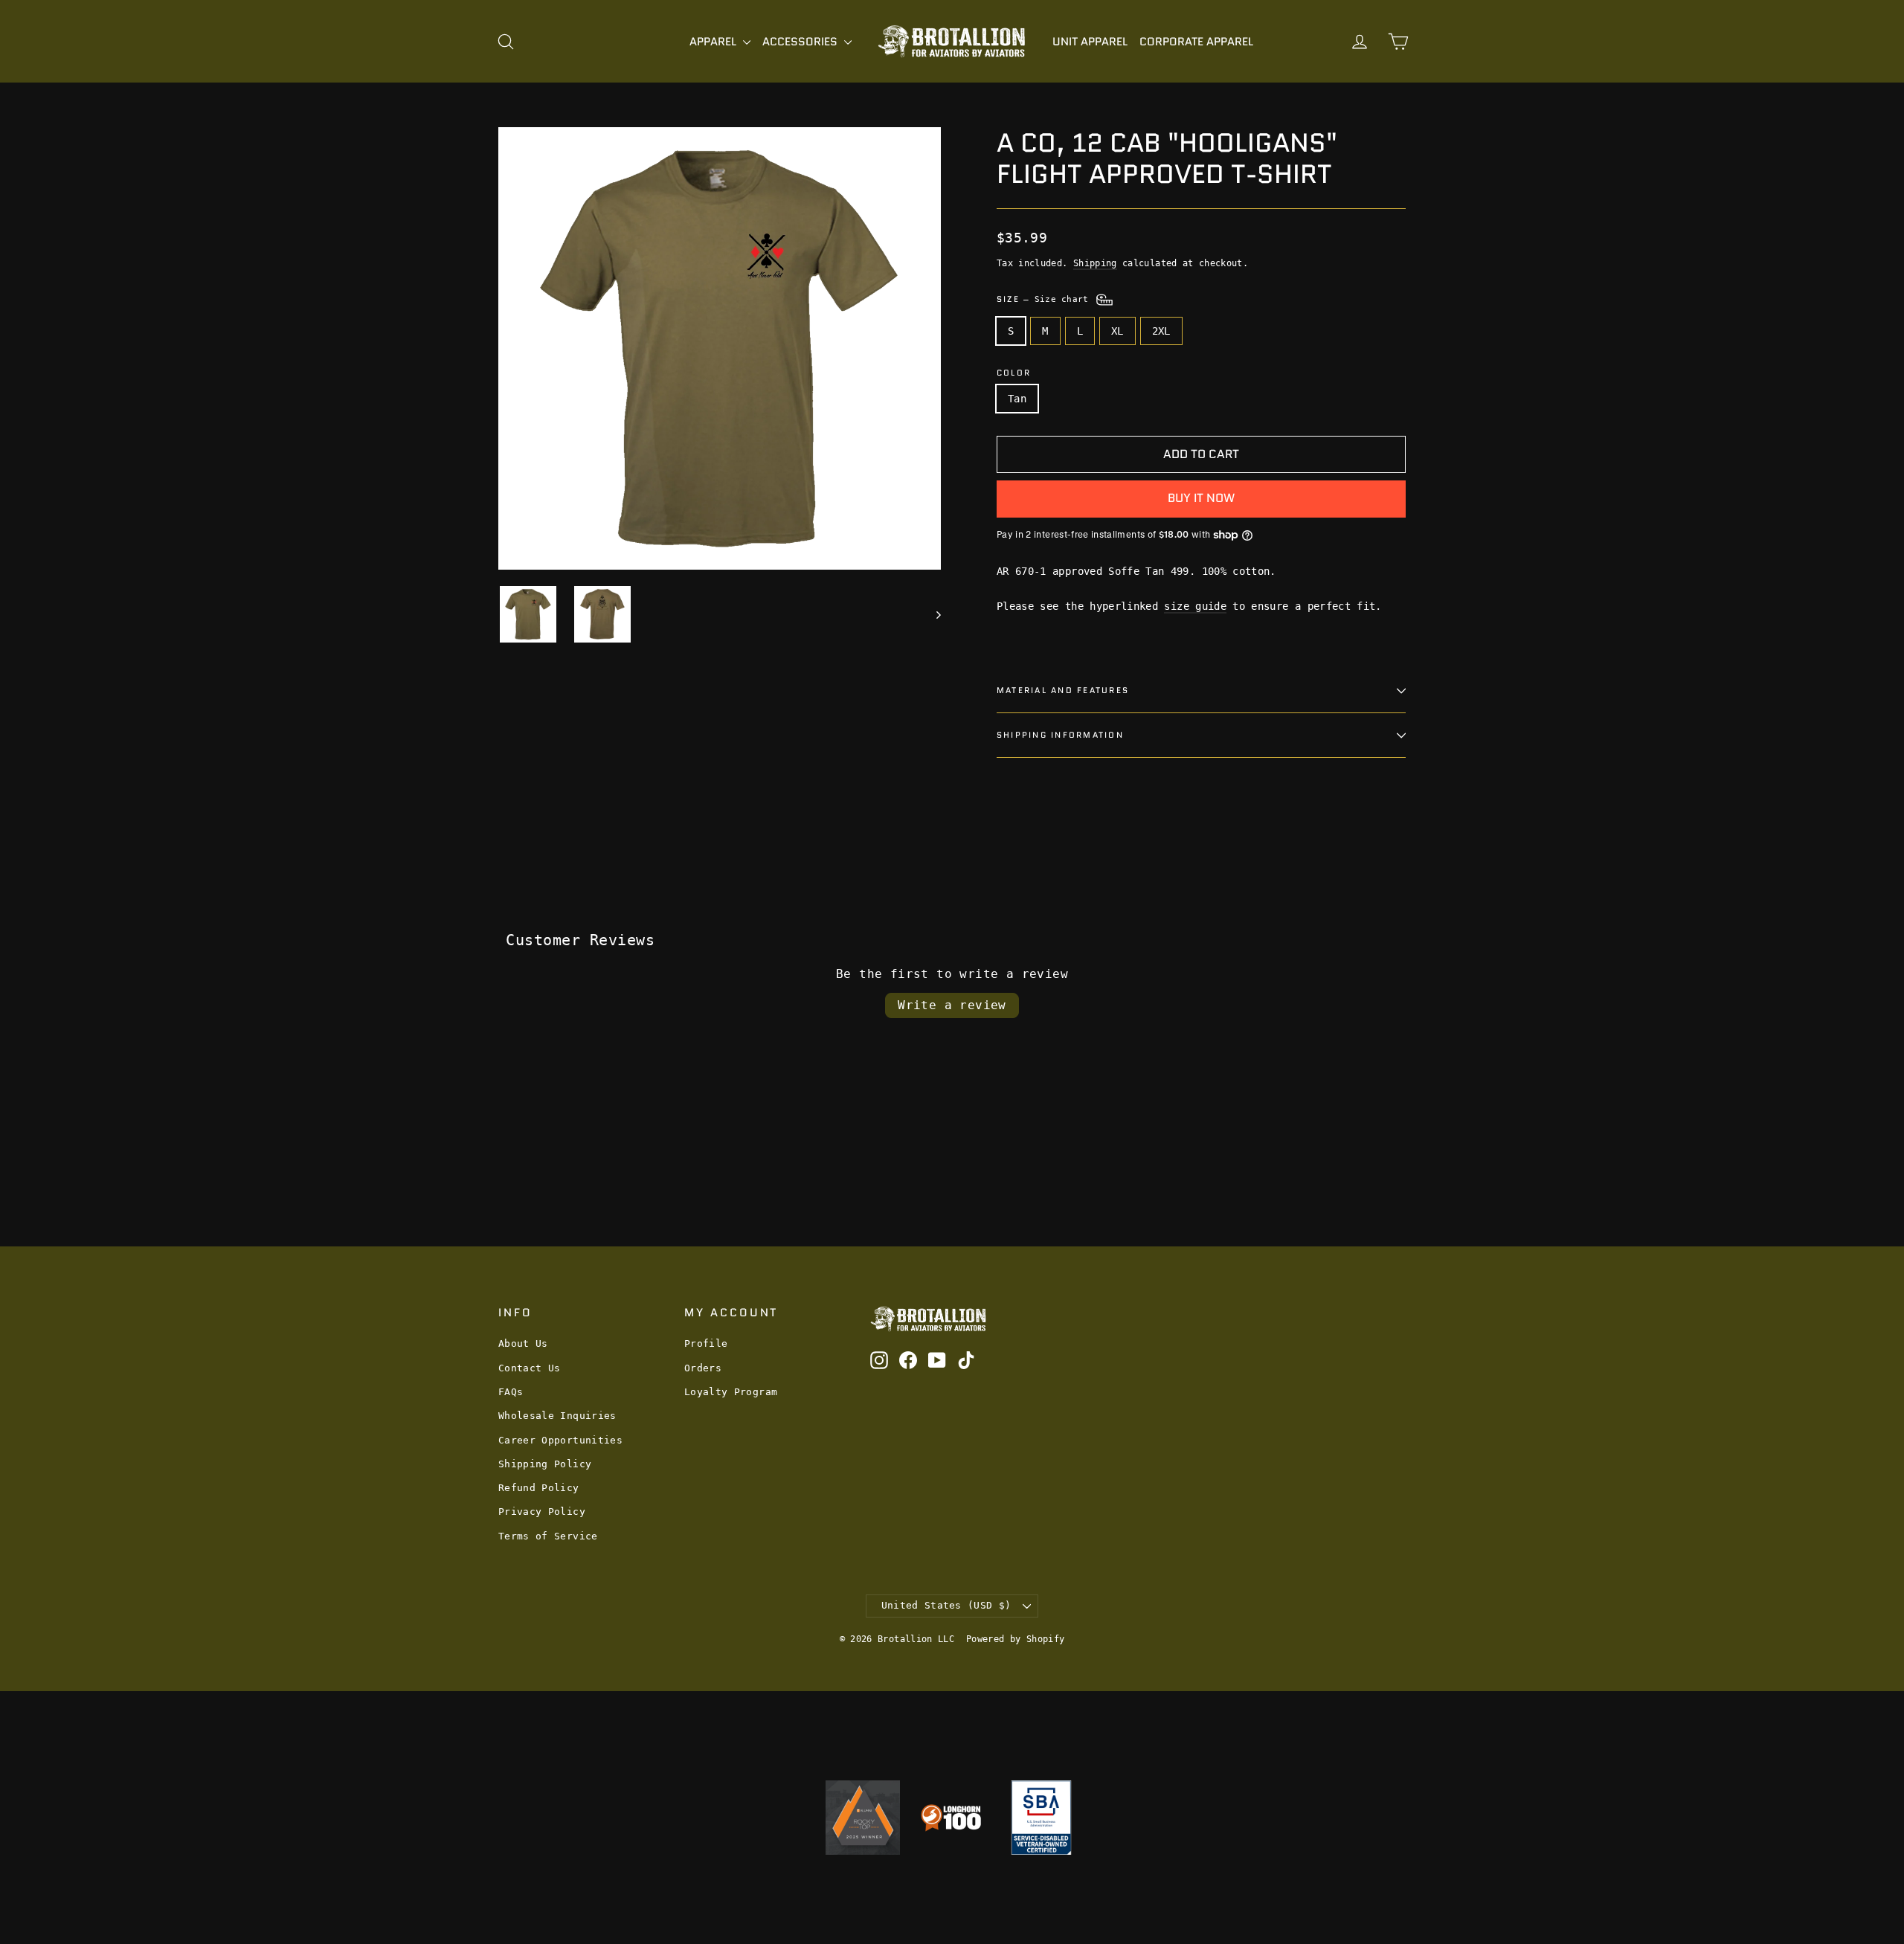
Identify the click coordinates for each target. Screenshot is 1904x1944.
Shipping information (1060, 735)
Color (1014, 373)
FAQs (511, 1392)
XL (1117, 331)
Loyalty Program (731, 1392)
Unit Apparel (1090, 42)
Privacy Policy (542, 1512)
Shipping (1095, 263)
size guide (1195, 606)
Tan (1017, 399)
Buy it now (1201, 498)
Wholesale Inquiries (557, 1416)
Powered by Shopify (1015, 1639)
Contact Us (530, 1368)
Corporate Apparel (1196, 42)
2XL (1161, 331)
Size (1045, 299)
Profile (706, 1343)
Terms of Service (548, 1536)
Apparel (714, 42)
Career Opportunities (560, 1440)
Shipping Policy (545, 1464)
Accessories (801, 42)
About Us (523, 1343)
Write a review (952, 1005)
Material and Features (1063, 690)
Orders (703, 1368)
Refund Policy (539, 1488)
